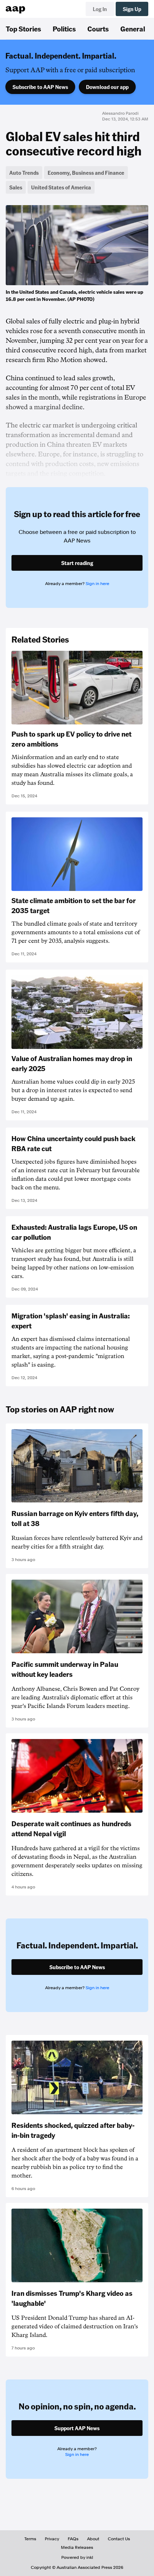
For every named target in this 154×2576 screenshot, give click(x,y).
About (93, 2539)
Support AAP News (77, 2428)
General (133, 29)
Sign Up (132, 9)
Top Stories (23, 29)
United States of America (61, 187)
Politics (64, 29)
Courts (98, 29)
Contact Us (119, 2539)
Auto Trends (24, 173)
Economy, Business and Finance (86, 173)
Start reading (77, 563)
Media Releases (77, 2547)
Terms (30, 2539)
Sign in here (97, 584)
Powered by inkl (77, 2557)
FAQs (73, 2539)
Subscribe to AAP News (40, 87)
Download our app (107, 87)
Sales (16, 187)
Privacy (52, 2539)
